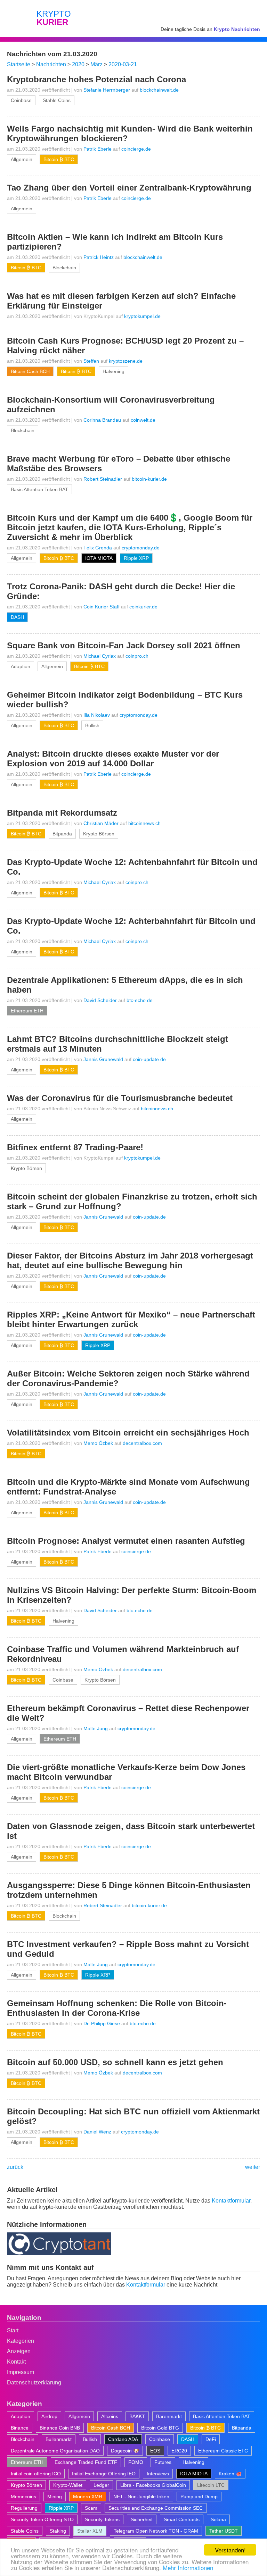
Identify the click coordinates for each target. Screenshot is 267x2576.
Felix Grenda (98, 548)
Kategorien (21, 2341)
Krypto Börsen (99, 834)
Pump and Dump (199, 2497)
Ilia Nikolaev (97, 715)
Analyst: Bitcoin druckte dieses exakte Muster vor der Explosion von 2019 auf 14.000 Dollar (113, 759)
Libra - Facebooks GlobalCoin (153, 2485)
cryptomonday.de (141, 548)
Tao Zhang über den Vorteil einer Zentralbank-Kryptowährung (129, 188)
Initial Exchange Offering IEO (104, 2474)
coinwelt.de (143, 420)
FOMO (136, 2462)
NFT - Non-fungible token (141, 2497)
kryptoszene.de (126, 361)
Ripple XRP (136, 558)
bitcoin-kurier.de (149, 479)
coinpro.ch (137, 656)
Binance (20, 2428)
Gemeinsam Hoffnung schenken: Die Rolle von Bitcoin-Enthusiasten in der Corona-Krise (117, 2008)
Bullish (92, 725)
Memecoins (23, 2497)
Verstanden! (230, 2550)
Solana (218, 2519)
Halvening (114, 371)
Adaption (21, 666)
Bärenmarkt (169, 2416)
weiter (253, 2167)
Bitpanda (62, 834)
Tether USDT (224, 2531)
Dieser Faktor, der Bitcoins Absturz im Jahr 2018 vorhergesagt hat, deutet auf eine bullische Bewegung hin (130, 1260)
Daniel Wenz (97, 2132)
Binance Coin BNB (60, 2428)
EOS (155, 2451)
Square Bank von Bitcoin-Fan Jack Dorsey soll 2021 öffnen (124, 645)
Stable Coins (57, 100)
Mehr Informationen (188, 2567)
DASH (17, 617)
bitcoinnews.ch (144, 823)
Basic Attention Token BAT (39, 489)
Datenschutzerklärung (34, 2383)
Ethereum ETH (27, 1011)
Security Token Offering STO (42, 2519)
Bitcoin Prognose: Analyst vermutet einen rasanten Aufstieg (126, 1541)
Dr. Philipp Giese (102, 2023)
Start (13, 2330)
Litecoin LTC (211, 2485)
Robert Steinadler (103, 479)
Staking (58, 2531)
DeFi (211, 2439)
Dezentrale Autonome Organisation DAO (55, 2451)
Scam (91, 2508)
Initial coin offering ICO (36, 2474)
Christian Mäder (101, 823)
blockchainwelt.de (159, 90)
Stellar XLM (90, 2531)
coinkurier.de (143, 607)
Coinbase (21, 100)
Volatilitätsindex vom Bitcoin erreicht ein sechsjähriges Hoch (128, 1433)
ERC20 (179, 2451)
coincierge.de (136, 149)
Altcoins (110, 2416)
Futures (163, 2462)
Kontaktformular (231, 2201)
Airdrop (49, 2416)
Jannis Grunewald (103, 1059)
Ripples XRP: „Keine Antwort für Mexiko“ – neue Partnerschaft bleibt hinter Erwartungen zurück (131, 1319)
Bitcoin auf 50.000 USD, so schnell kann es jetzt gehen (115, 2062)
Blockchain (64, 268)
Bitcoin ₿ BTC (59, 159)
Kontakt (16, 2362)
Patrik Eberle (98, 149)
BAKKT (137, 2416)
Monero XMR (88, 2497)
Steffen (91, 361)
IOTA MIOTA (99, 558)
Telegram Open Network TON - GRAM (156, 2531)
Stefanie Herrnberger (107, 90)
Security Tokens (102, 2519)
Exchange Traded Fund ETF (86, 2462)
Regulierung (24, 2508)
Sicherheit (142, 2519)
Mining (55, 2497)
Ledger (101, 2485)
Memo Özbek (98, 1443)
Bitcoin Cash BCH (30, 371)
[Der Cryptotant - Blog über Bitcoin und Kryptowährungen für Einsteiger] (59, 2253)
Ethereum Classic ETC (223, 2451)
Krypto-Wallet (68, 2485)
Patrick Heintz (99, 257)
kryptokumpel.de (142, 316)
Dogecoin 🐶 (125, 2451)
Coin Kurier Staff (102, 607)
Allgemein (22, 159)
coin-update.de (149, 1059)
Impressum (21, 2372)
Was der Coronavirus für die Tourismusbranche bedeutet (120, 1098)
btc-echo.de (140, 1000)
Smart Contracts (182, 2519)
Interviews (158, 2474)
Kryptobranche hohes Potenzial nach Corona (96, 79)
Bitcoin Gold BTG (160, 2428)
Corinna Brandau (102, 420)
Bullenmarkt (59, 2439)
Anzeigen (19, 2351)
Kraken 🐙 (230, 2474)
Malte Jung (96, 1728)
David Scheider (100, 1000)
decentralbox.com (142, 1443)
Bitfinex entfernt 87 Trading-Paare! (75, 1147)
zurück (15, 2167)
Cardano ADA (123, 2439)
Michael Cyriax (100, 656)
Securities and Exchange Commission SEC (156, 2508)
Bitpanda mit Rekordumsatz (62, 813)
